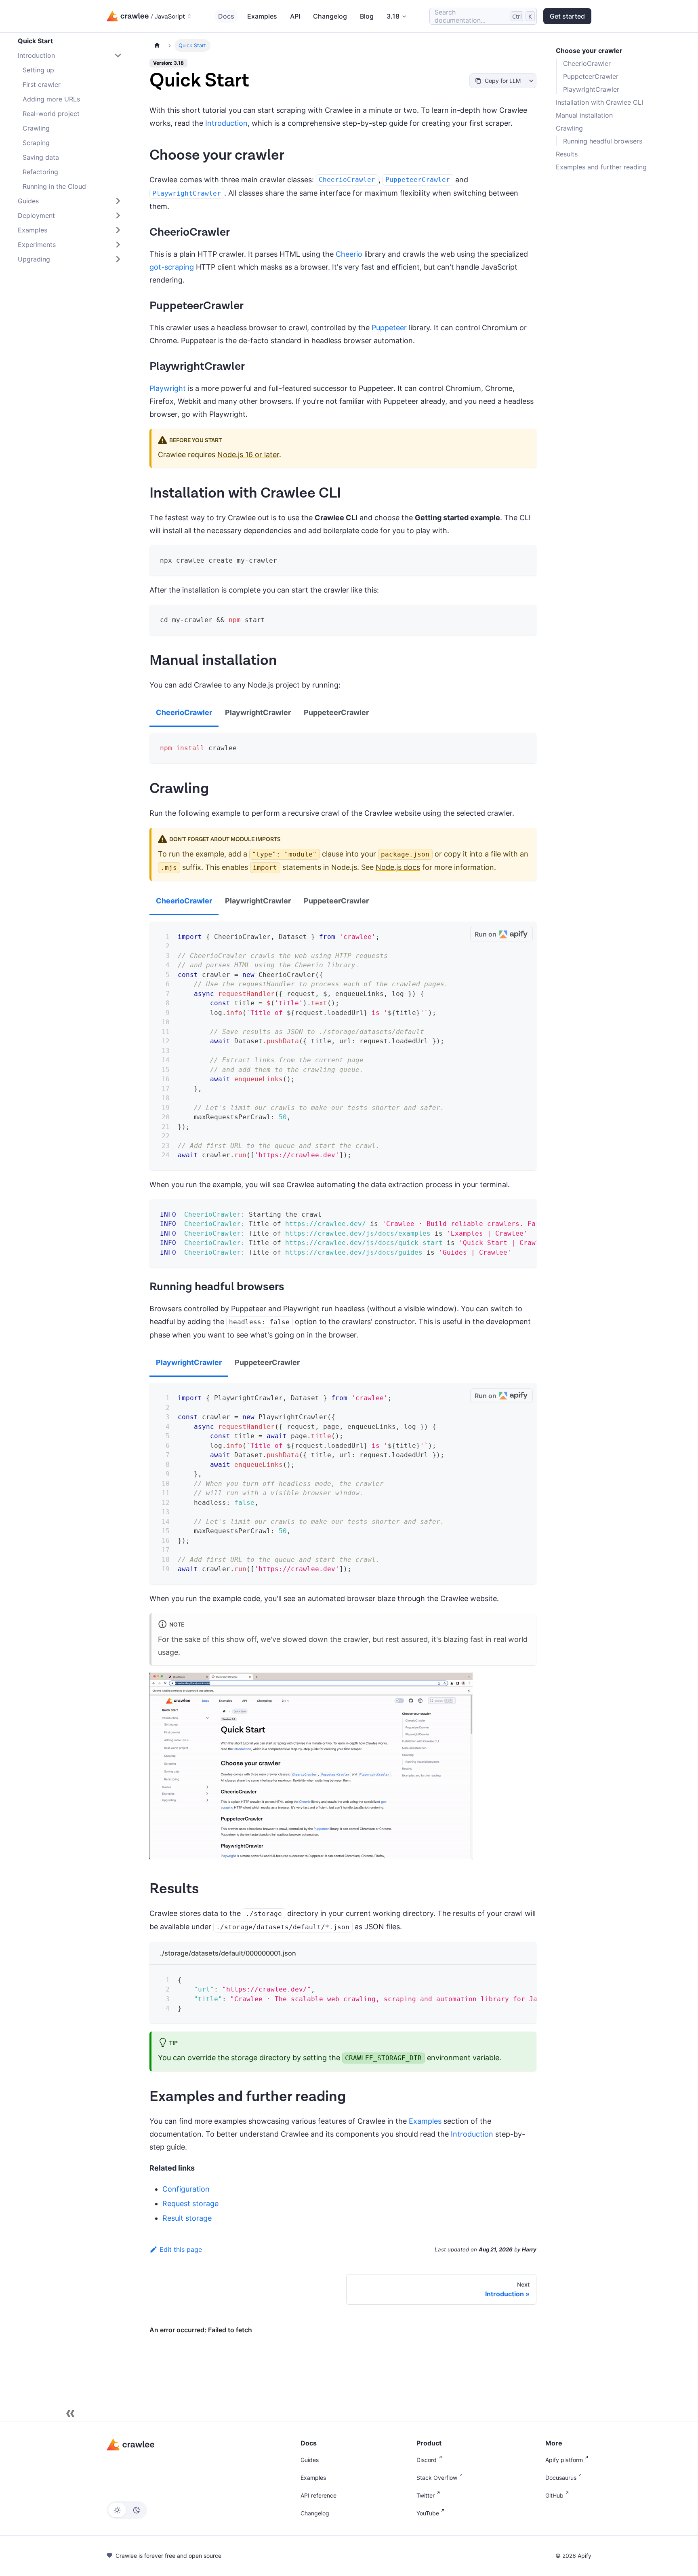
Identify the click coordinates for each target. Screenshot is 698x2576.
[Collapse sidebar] (70, 2414)
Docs (226, 16)
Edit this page (181, 2249)
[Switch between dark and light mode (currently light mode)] (127, 2510)
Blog (367, 16)
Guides (310, 2460)
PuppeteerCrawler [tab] (336, 712)
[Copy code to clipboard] (525, 557)
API (295, 16)
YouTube (428, 2513)
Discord (427, 2460)
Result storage (187, 2218)
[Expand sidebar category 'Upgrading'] (118, 259)
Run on (486, 934)
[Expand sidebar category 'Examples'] (118, 230)
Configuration (186, 2189)
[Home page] (157, 45)
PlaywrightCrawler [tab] (258, 712)
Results (567, 154)
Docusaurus (561, 2478)
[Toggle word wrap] (510, 1211)
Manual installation (584, 115)
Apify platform (564, 2460)
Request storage (190, 2204)
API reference (319, 2495)
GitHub (554, 2495)
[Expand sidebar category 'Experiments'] (118, 245)
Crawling (569, 128)
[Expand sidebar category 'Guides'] (118, 201)
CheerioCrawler (587, 63)
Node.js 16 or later (248, 455)
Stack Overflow (437, 2478)
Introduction (226, 123)
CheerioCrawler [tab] (184, 712)
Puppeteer (389, 328)
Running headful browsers (603, 141)
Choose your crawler (589, 51)
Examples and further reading (601, 167)
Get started (567, 16)
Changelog (330, 16)
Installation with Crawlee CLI (599, 102)
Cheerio (349, 254)
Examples (262, 16)
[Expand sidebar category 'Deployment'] (118, 215)
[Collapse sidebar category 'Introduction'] (118, 55)
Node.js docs (398, 867)
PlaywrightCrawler (591, 89)
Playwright (168, 388)
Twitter (426, 2495)
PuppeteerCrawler (591, 76)
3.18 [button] (393, 16)
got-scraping (172, 267)
